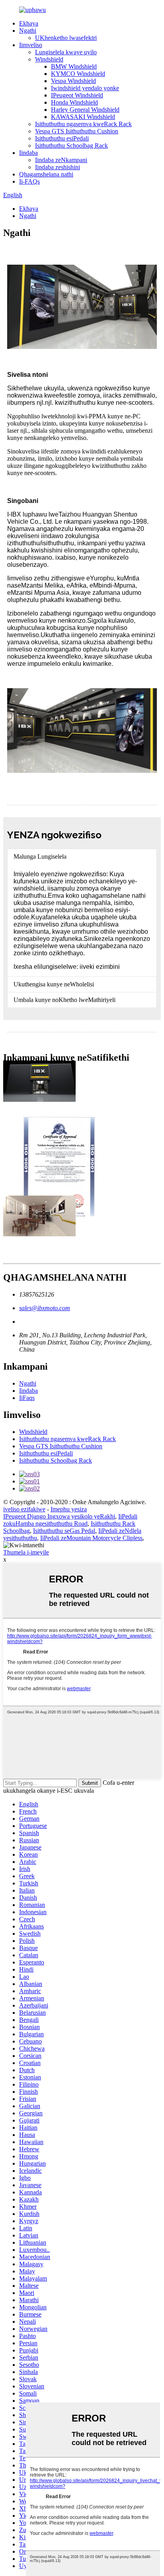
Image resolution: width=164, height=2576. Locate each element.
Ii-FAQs (29, 181)
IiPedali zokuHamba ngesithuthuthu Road (70, 1520)
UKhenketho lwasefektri (66, 38)
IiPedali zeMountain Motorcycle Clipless (91, 1538)
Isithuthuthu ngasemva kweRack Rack (83, 124)
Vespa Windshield (73, 81)
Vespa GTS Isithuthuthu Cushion (77, 131)
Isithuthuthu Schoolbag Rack (71, 146)
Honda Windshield (74, 102)
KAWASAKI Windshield (83, 117)
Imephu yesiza (69, 1509)
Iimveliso (31, 45)
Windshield (49, 59)
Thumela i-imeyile (26, 1552)
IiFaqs (27, 1398)
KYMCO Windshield (78, 74)
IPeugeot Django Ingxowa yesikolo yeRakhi (59, 1516)
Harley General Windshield (85, 110)
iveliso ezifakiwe (24, 1509)
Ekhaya (29, 23)
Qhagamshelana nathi (46, 174)
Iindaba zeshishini (58, 167)
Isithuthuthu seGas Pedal (64, 1531)
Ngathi (28, 31)
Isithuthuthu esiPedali (62, 138)
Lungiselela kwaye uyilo (66, 52)
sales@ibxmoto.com (45, 1308)
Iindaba (28, 153)
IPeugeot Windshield (77, 95)
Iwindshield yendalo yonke (85, 88)
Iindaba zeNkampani (61, 160)
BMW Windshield (74, 66)
